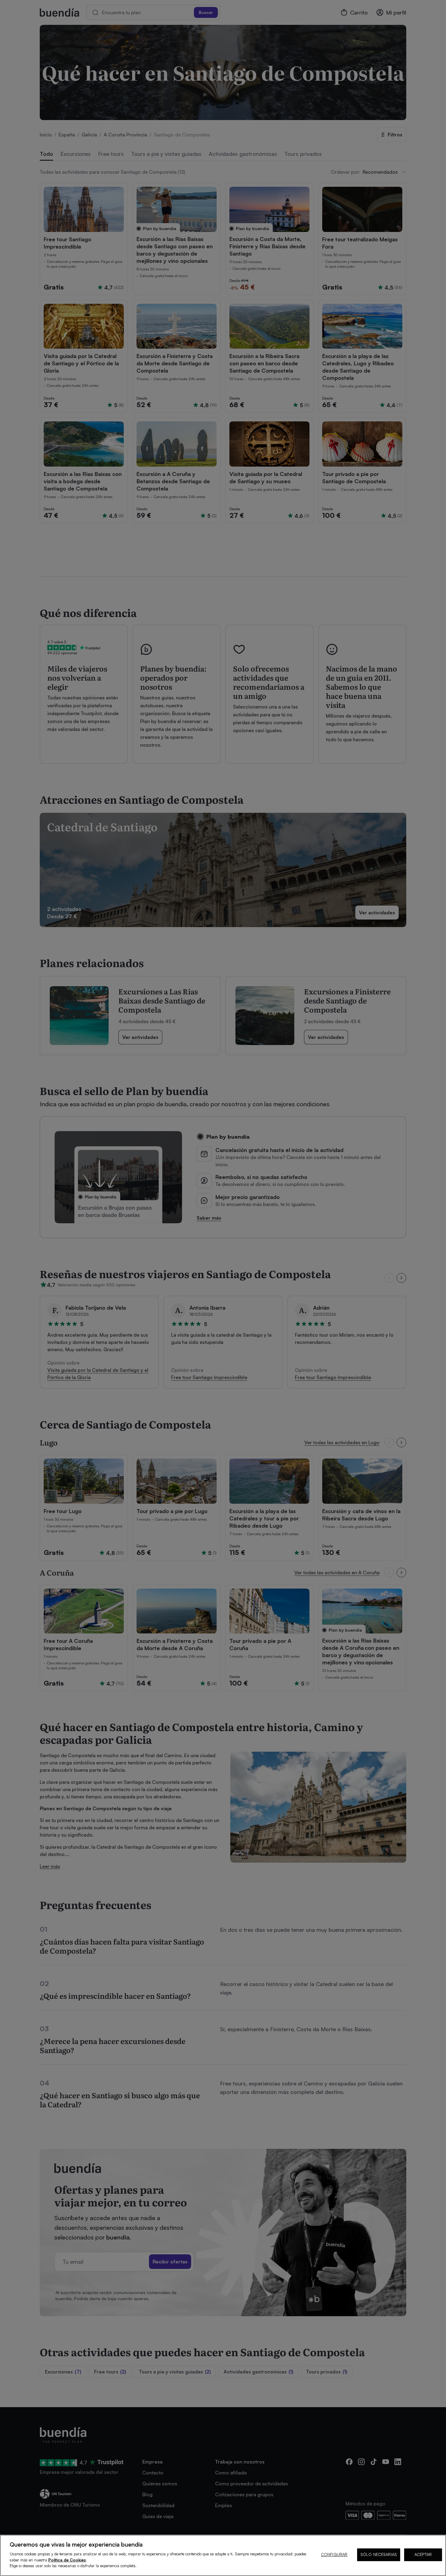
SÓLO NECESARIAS (379, 2554)
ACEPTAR (423, 2554)
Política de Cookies (67, 2560)
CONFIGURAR (334, 2554)
